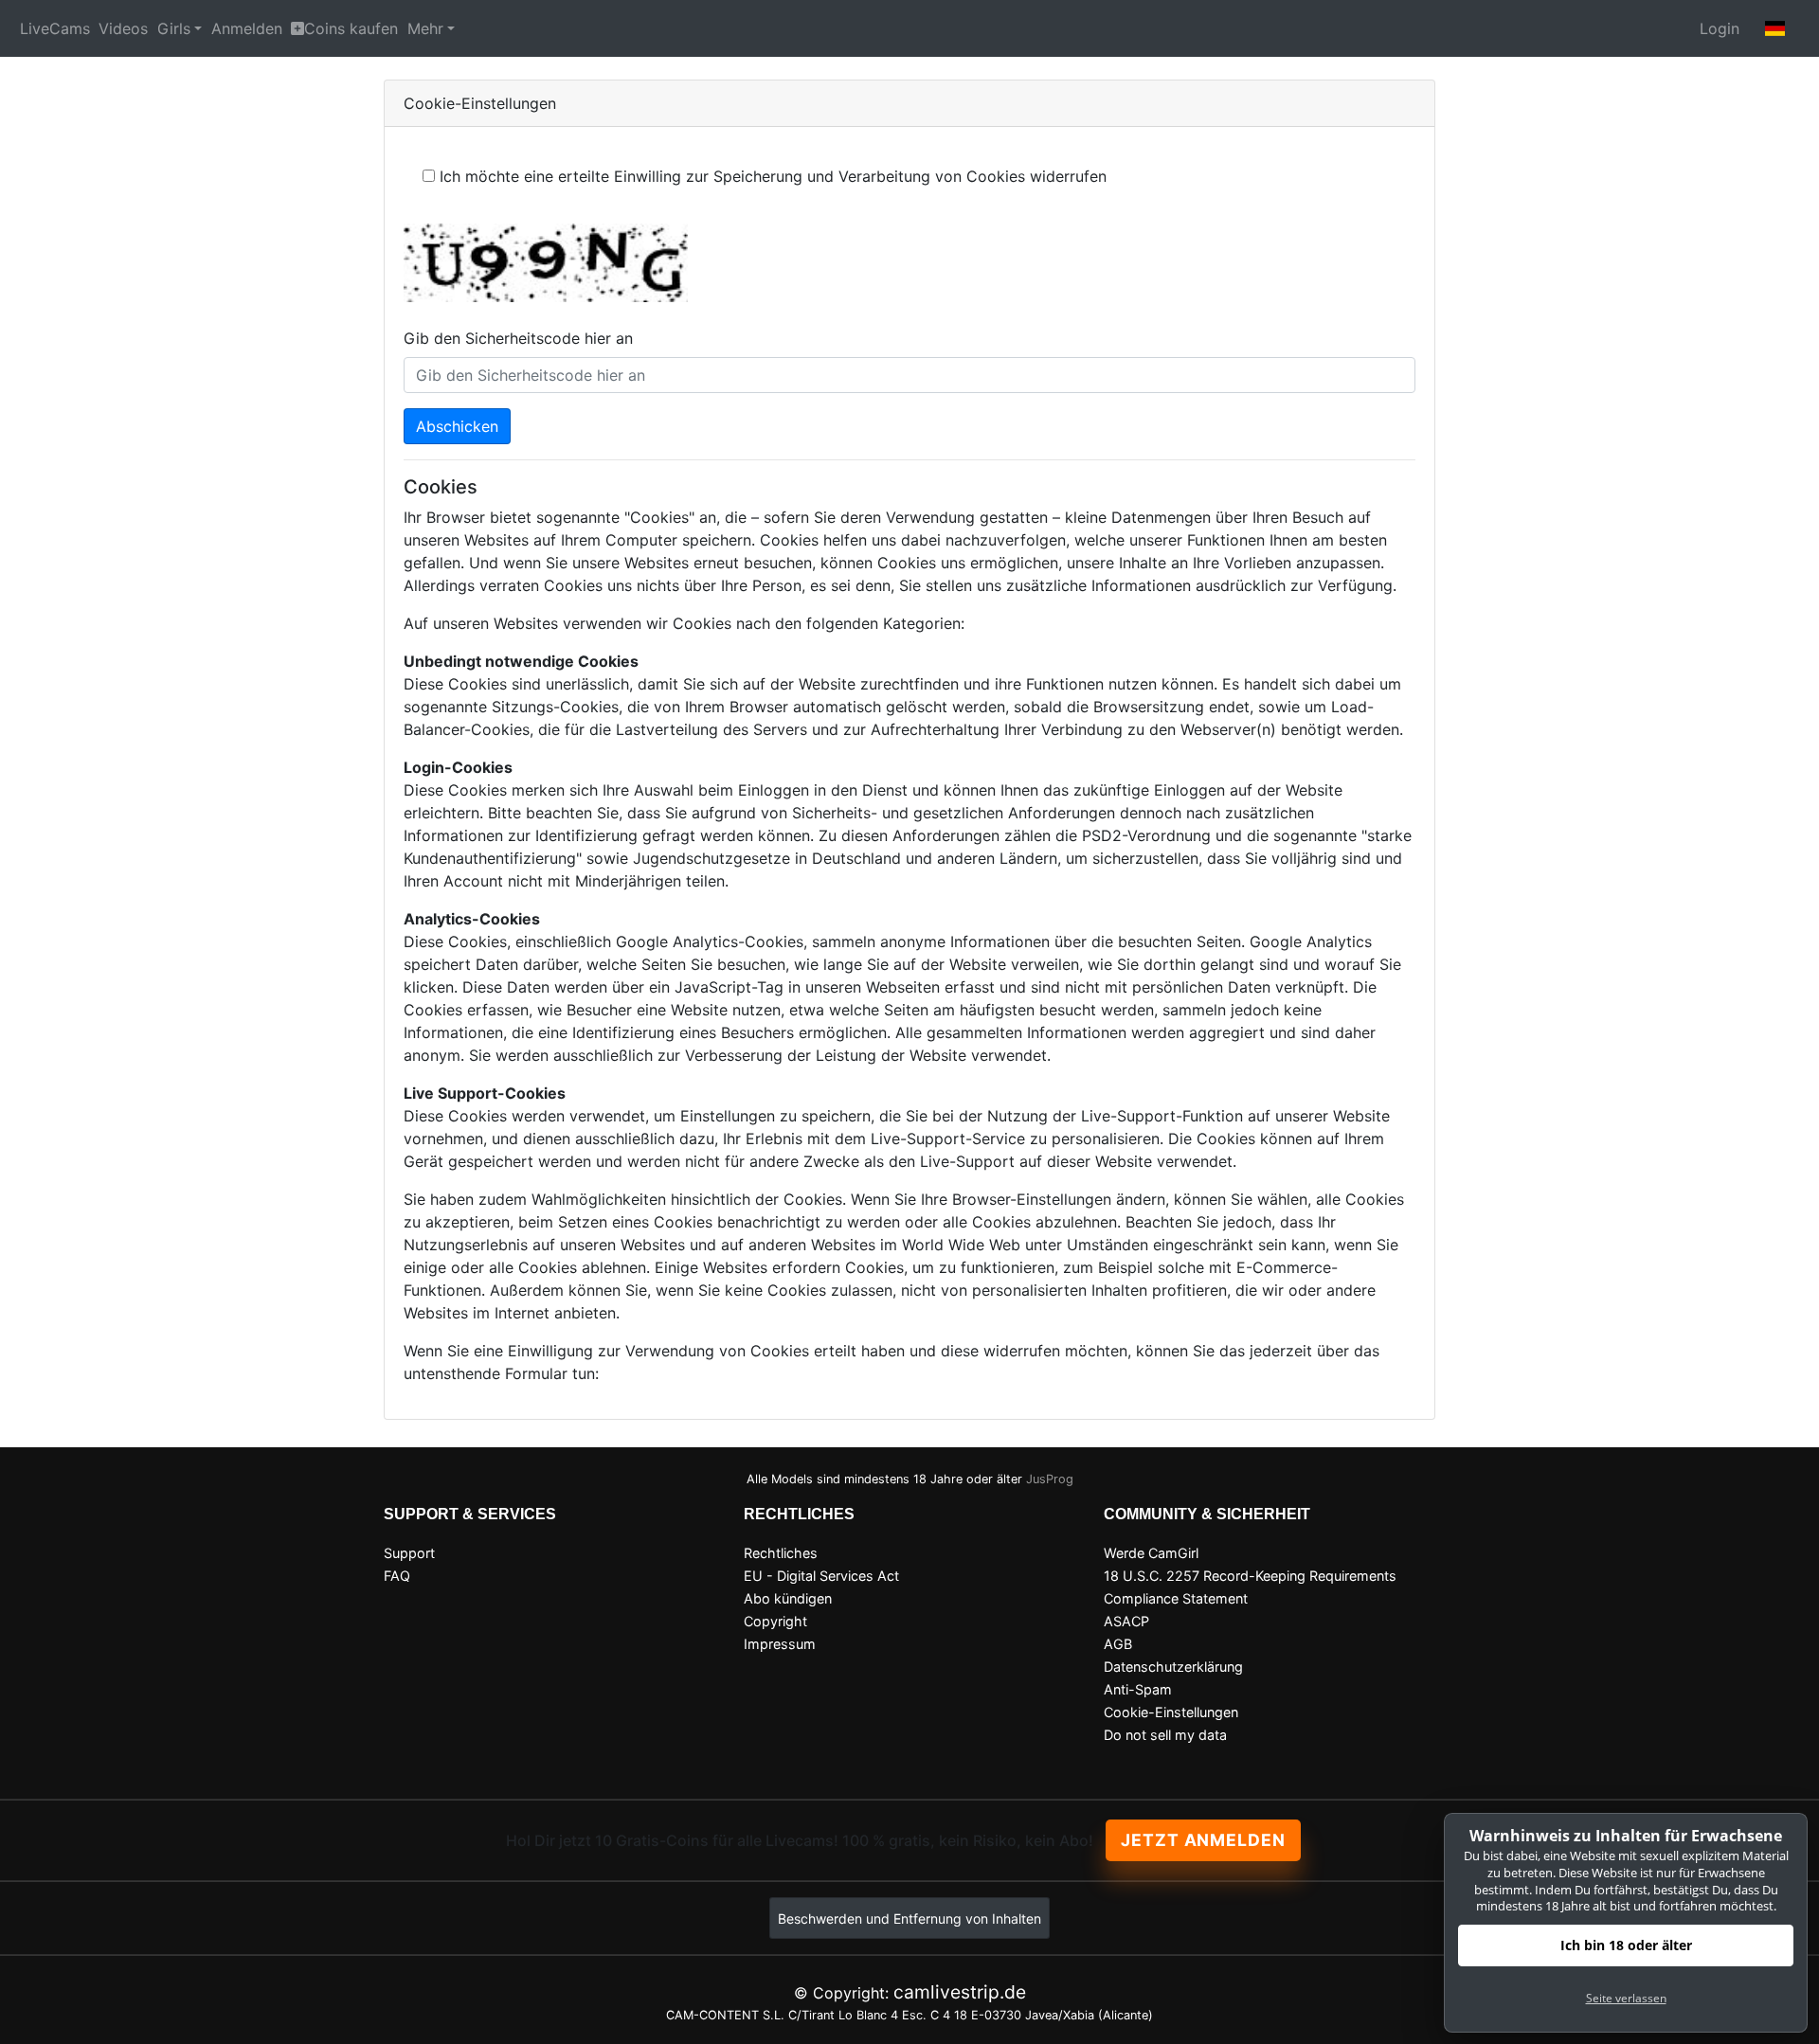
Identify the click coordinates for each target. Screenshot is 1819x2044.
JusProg (1050, 1479)
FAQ (397, 1576)
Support (409, 1553)
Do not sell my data (1165, 1735)
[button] (1775, 28)
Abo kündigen (788, 1598)
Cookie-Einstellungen (1171, 1712)
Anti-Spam (1138, 1689)
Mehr (425, 28)
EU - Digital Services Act (821, 1576)
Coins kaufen (351, 28)
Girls (174, 28)
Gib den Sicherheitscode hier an (518, 338)
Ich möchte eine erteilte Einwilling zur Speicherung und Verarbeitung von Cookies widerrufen (773, 176)
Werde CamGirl (1151, 1553)
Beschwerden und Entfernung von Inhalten (909, 1918)
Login (1720, 28)
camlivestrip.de (960, 1992)
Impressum (780, 1644)
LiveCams (55, 28)
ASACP (1126, 1621)
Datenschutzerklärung (1173, 1667)
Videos (123, 28)
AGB (1118, 1644)
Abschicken (457, 426)
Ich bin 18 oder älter (1626, 1945)
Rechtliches (781, 1553)
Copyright (775, 1621)
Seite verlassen (1626, 1998)
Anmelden (247, 28)
